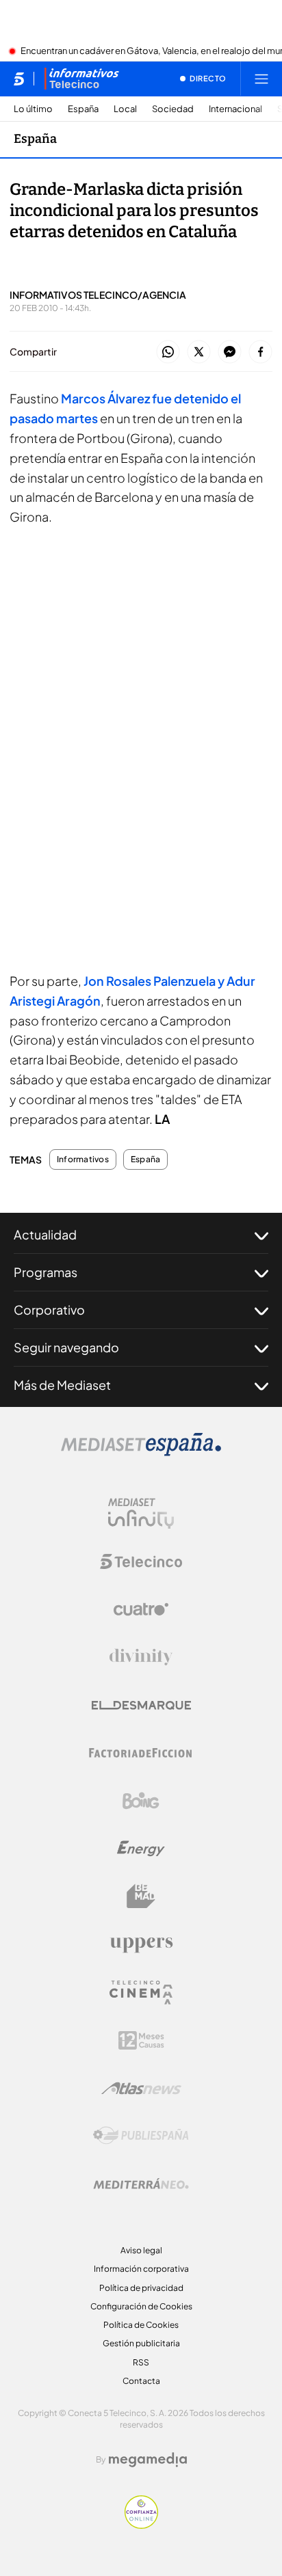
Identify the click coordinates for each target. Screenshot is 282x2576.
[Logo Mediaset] (141, 1452)
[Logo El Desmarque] (141, 1705)
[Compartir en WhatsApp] (168, 352)
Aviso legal (141, 2250)
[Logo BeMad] (141, 1896)
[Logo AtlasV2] (141, 2088)
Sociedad (173, 109)
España (83, 109)
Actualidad (45, 1234)
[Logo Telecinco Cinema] (141, 1993)
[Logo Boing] (141, 1801)
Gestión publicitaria (141, 2343)
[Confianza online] (141, 2525)
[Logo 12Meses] (141, 2040)
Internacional (235, 109)
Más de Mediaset (62, 1385)
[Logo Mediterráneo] (141, 2184)
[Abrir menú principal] (261, 79)
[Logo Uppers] (141, 1944)
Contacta (141, 2381)
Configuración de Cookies (141, 2306)
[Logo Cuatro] (141, 1609)
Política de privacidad (141, 2288)
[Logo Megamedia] (148, 2460)
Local (125, 109)
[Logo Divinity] (141, 1657)
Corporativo (49, 1310)
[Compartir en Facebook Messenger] (230, 352)
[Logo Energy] (141, 1849)
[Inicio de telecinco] (19, 79)
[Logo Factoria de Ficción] (141, 1753)
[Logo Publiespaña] (141, 2136)
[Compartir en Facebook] (260, 352)
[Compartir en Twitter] (199, 352)
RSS (141, 2362)
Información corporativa (141, 2269)
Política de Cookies (141, 2325)
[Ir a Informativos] (81, 79)
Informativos (83, 1159)
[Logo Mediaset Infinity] (141, 1514)
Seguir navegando (66, 1347)
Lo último (33, 109)
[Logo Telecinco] (141, 1561)
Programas (46, 1272)
